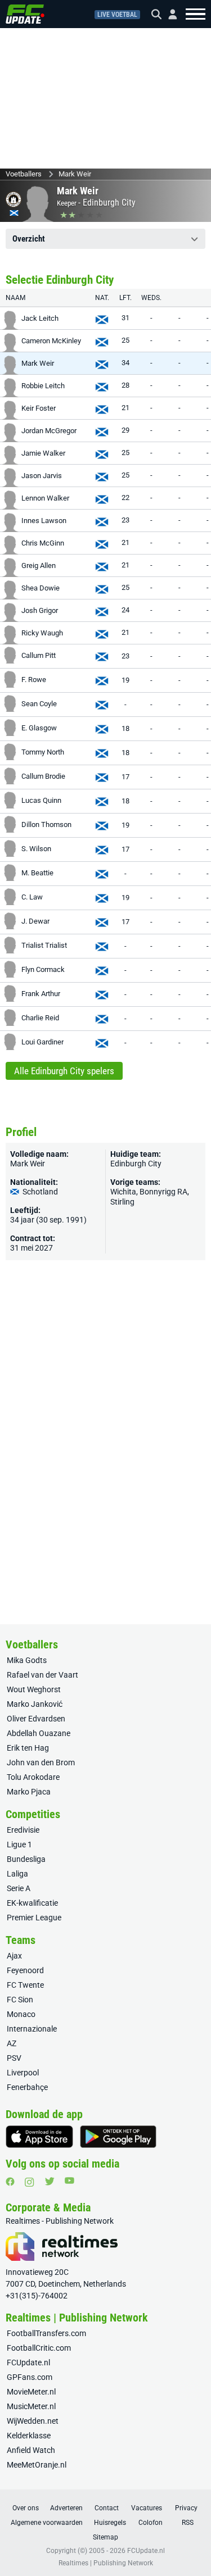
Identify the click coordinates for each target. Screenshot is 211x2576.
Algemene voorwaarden (47, 2523)
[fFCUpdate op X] (50, 2181)
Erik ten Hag (28, 1748)
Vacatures (147, 2508)
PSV (14, 2058)
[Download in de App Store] (39, 2137)
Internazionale (32, 2029)
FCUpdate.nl (28, 2363)
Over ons (26, 2508)
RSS (188, 2523)
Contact (107, 2508)
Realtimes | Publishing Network (106, 2563)
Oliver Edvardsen (36, 1719)
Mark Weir (75, 174)
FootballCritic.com (39, 2348)
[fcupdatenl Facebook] (10, 2182)
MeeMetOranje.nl (37, 2465)
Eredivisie (23, 1830)
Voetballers (24, 174)
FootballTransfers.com (46, 2333)
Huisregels (110, 2523)
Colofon (151, 2523)
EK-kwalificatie (32, 1903)
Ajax (14, 1956)
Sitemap (105, 2537)
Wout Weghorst (34, 1689)
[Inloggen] (168, 14)
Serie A (19, 1888)
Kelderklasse (29, 2436)
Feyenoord (25, 1970)
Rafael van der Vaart (42, 1675)
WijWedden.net (33, 2421)
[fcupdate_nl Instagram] (30, 2182)
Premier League (34, 1918)
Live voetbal (117, 15)
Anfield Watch (31, 2450)
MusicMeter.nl (31, 2406)
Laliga (17, 1874)
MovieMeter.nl (31, 2392)
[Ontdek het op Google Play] (118, 2137)
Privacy (186, 2508)
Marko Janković (35, 1704)
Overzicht (29, 239)
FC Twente (25, 1985)
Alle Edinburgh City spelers (64, 1071)
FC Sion (20, 2000)
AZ (12, 2043)
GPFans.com (30, 2377)
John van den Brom (41, 1762)
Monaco (21, 2014)
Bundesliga (26, 1859)
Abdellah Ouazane (39, 1733)
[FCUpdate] (25, 14)
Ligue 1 (19, 1844)
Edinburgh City (109, 203)
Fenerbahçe (27, 2087)
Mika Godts (27, 1660)
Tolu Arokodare (33, 1777)
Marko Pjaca (29, 1792)
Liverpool (23, 2073)
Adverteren (66, 2508)
